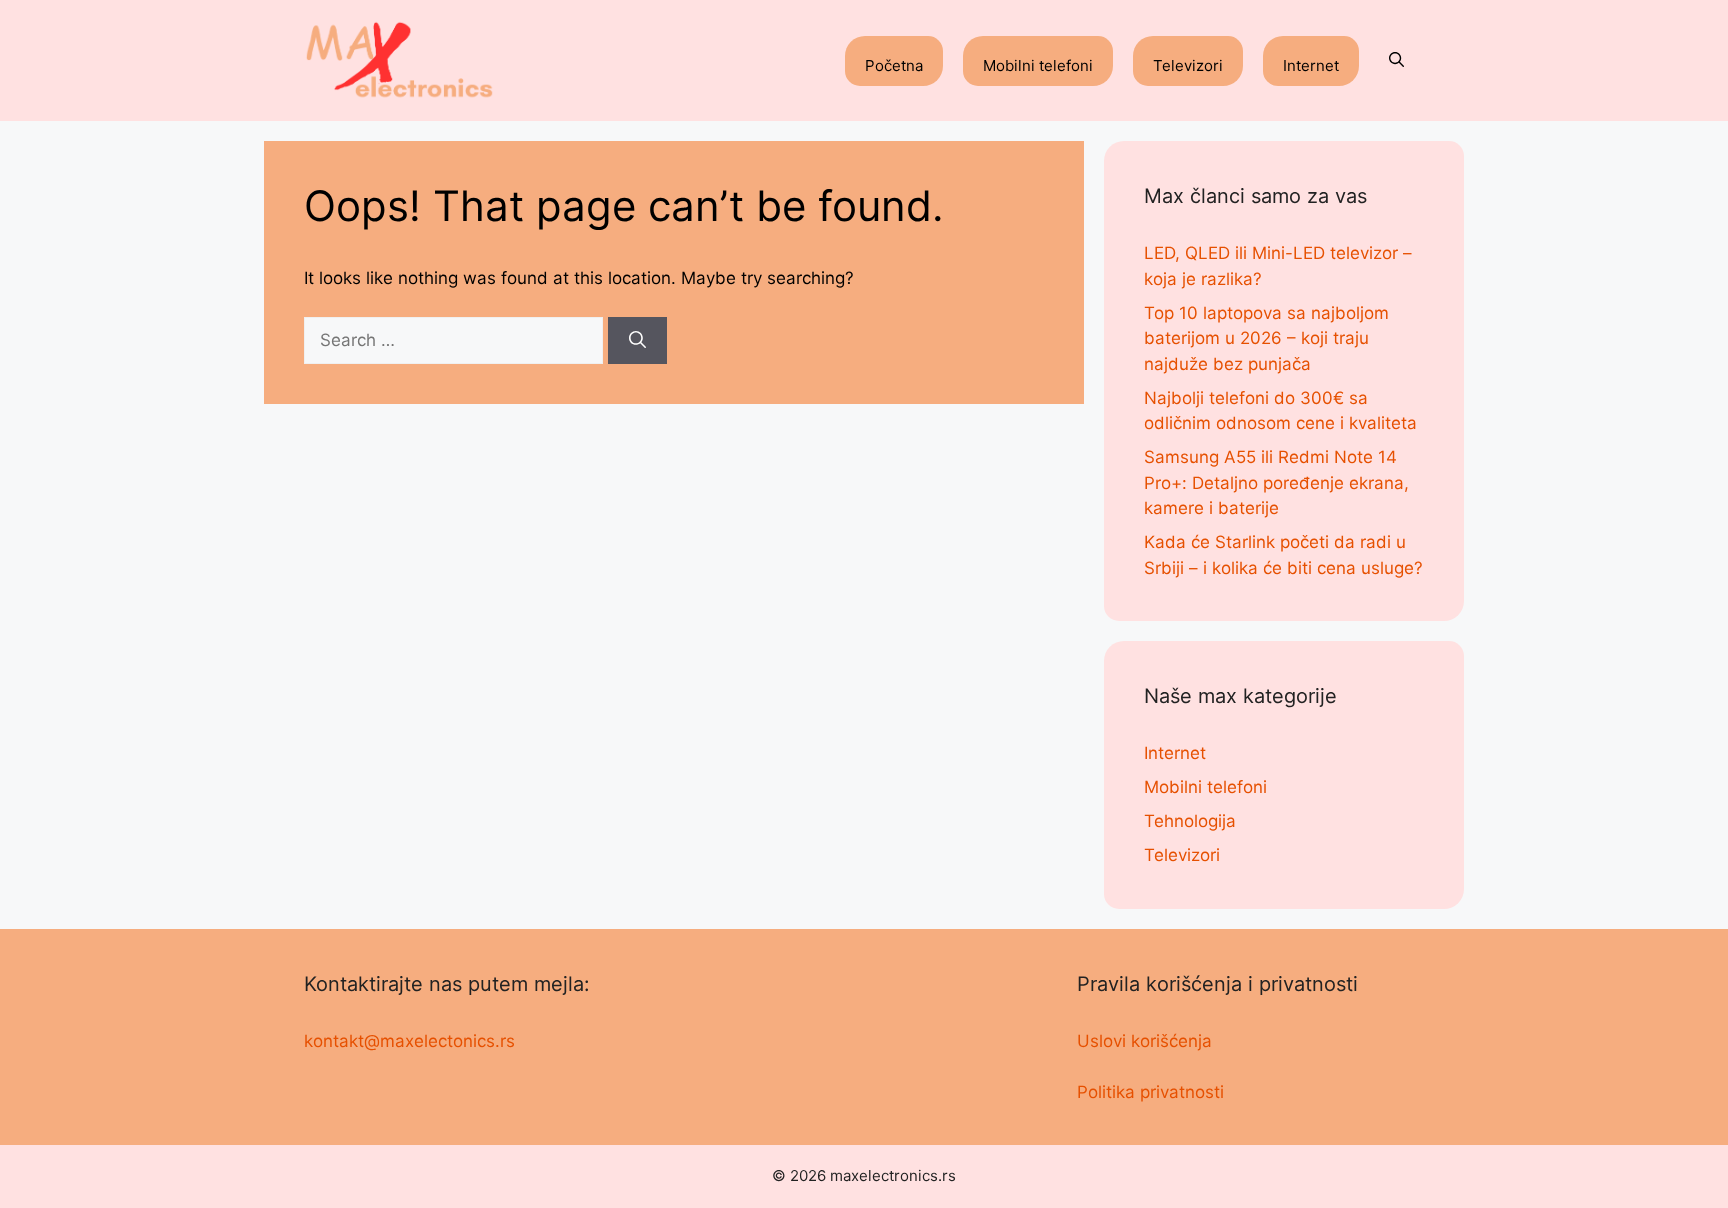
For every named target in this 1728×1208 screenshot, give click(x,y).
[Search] (637, 341)
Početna (894, 65)
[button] (1396, 61)
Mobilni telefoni (1038, 65)
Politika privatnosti (1150, 1092)
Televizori (1188, 65)
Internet (1311, 65)
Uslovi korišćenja (1144, 1041)
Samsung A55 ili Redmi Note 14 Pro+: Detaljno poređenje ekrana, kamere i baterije (1276, 482)
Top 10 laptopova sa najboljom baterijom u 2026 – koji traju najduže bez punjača (1266, 338)
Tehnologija (1190, 821)
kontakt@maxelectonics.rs (409, 1041)
